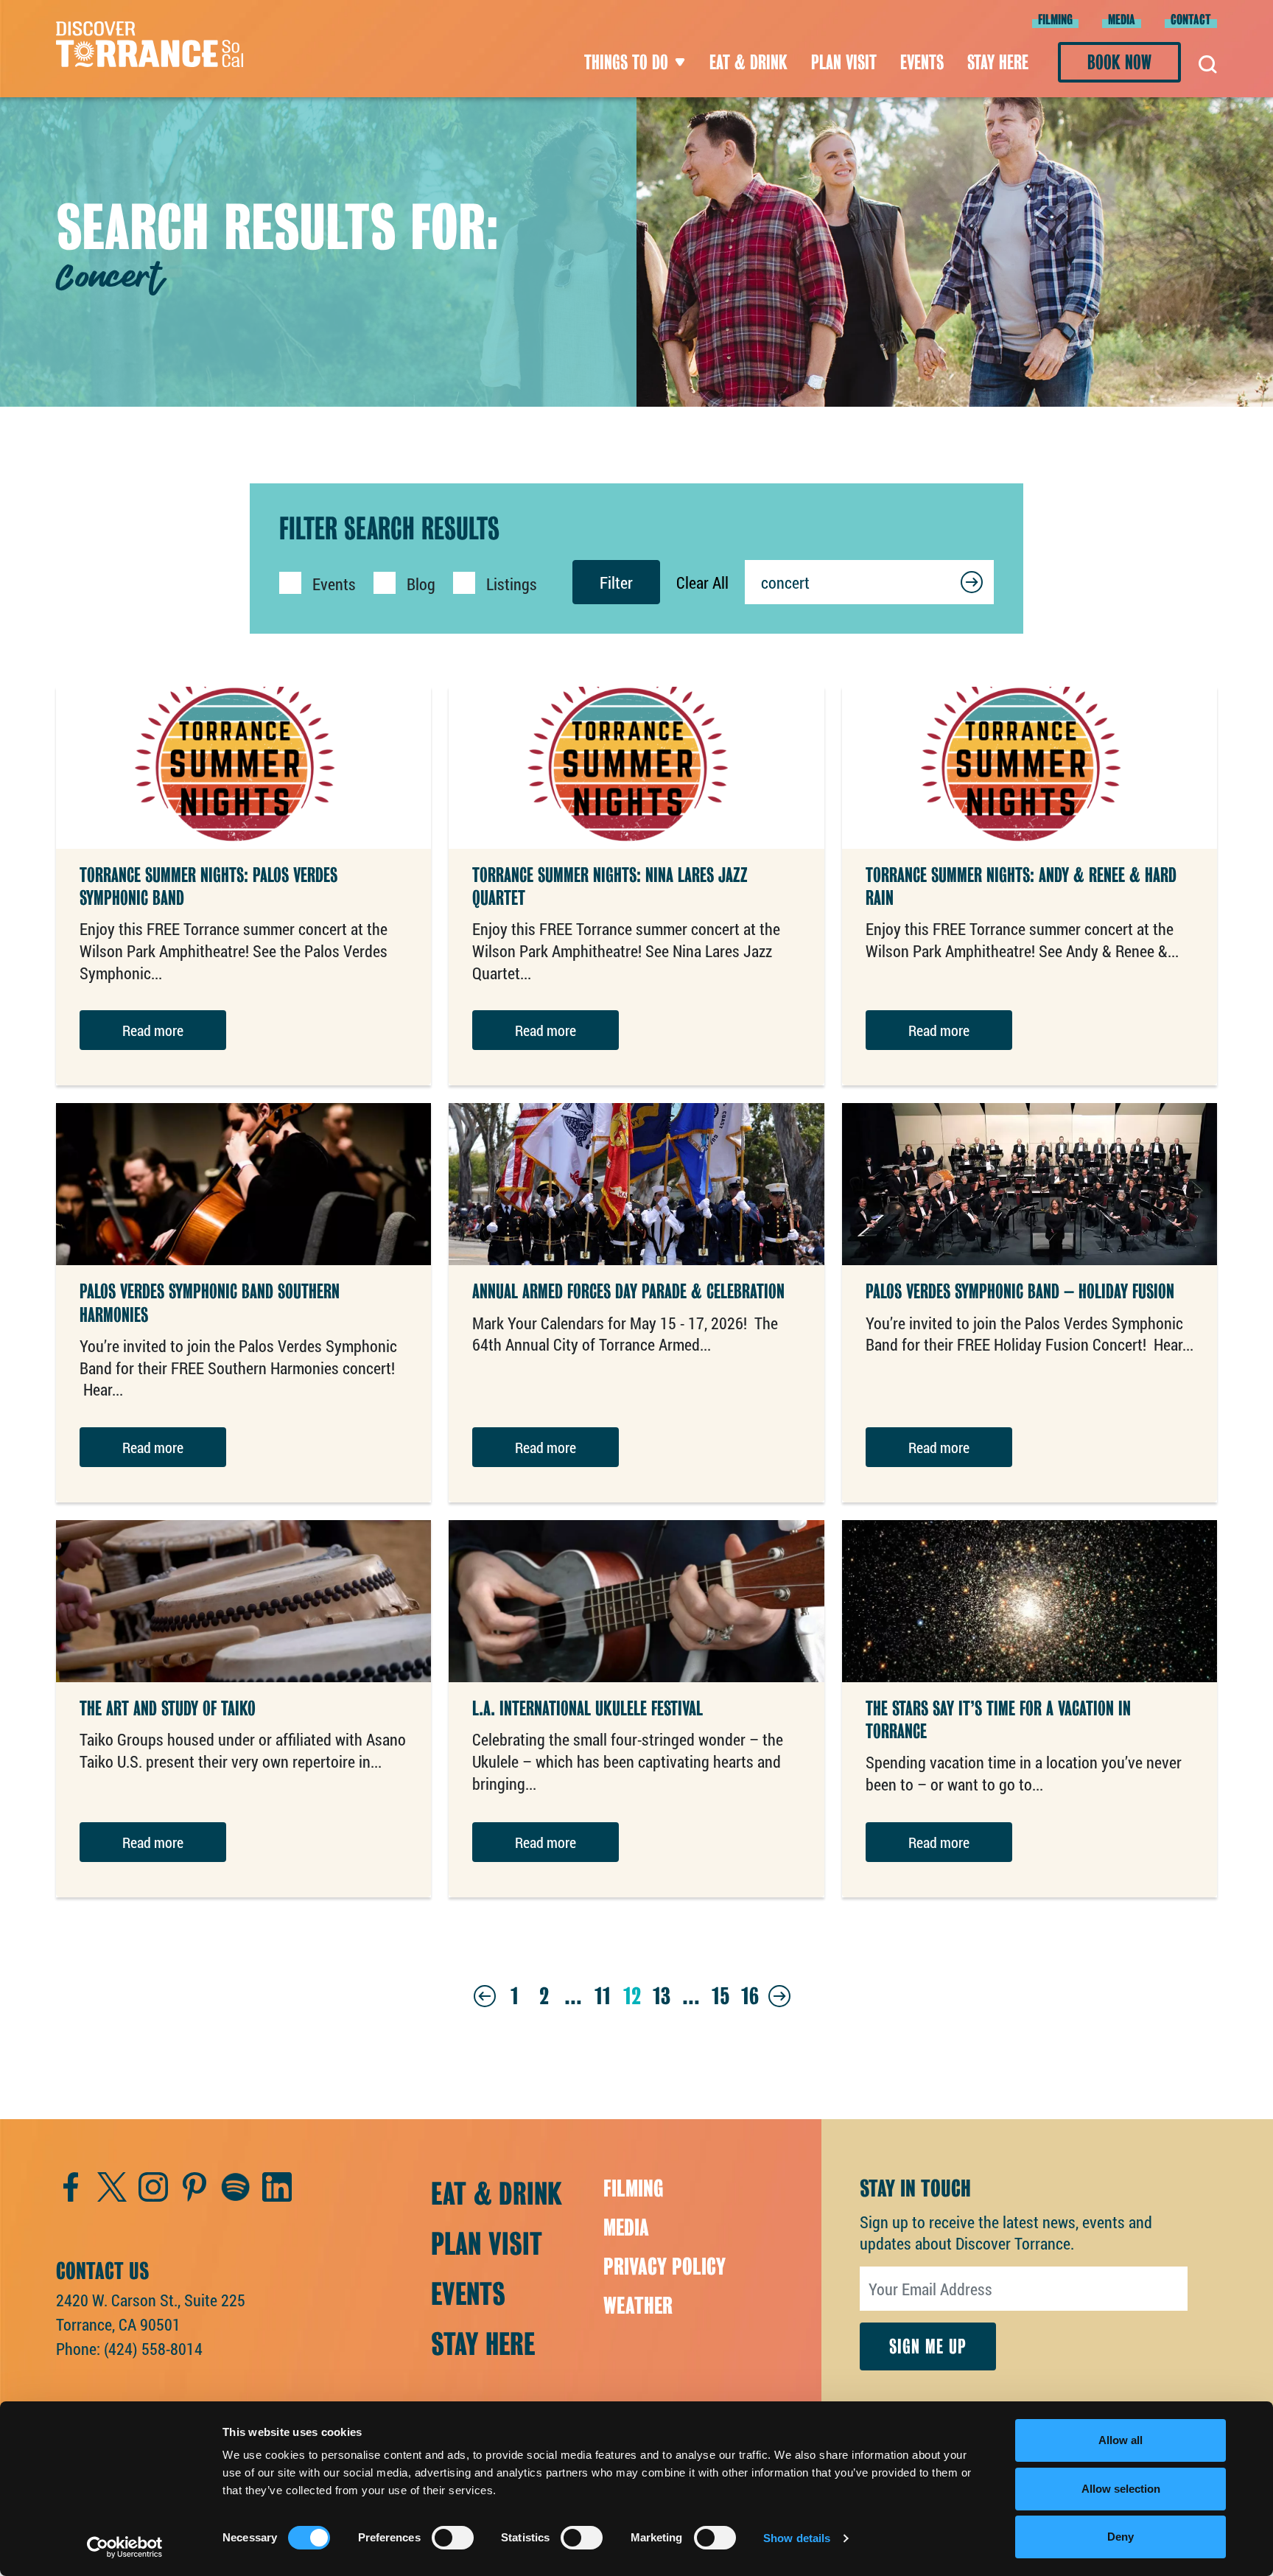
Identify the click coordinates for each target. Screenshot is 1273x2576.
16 (750, 1996)
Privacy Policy (664, 2267)
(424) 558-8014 (153, 2349)
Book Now (1119, 62)
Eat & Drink (748, 62)
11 (603, 1996)
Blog (421, 584)
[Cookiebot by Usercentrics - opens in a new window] (125, 2547)
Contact (1191, 20)
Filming (1055, 20)
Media (1122, 20)
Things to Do (626, 62)
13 (662, 1996)
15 (720, 1996)
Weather (638, 2306)
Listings (512, 584)
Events (922, 62)
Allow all (1121, 2440)
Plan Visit (844, 62)
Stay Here (998, 62)
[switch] (453, 2538)
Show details (797, 2538)
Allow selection (1121, 2489)
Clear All (702, 582)
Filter (616, 582)
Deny (1121, 2537)
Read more (153, 1030)
